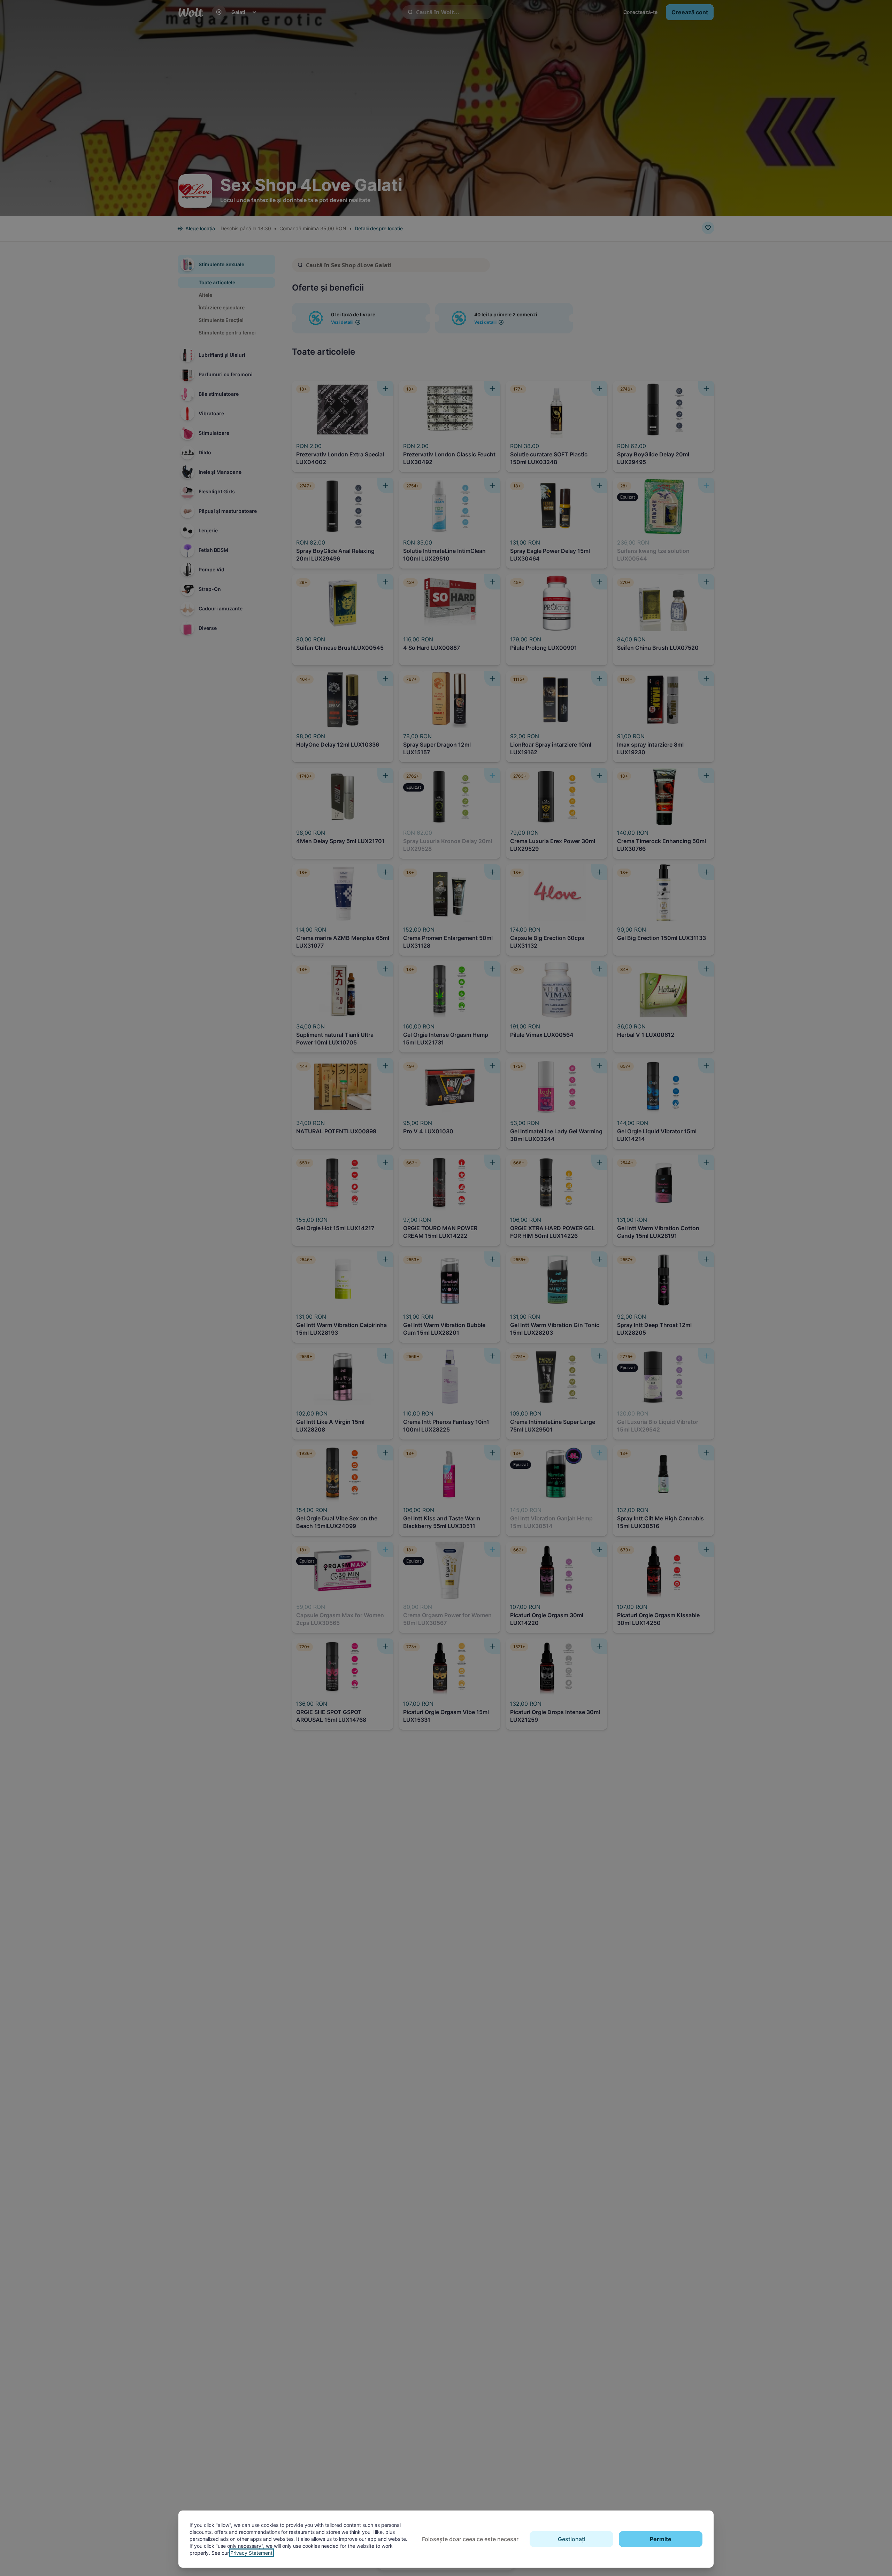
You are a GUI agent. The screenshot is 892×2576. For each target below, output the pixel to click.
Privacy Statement (251, 2553)
